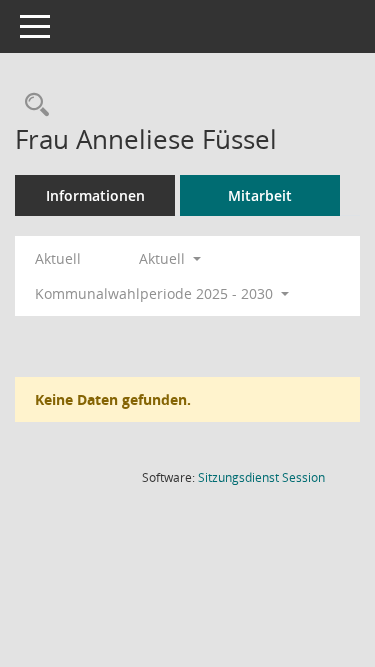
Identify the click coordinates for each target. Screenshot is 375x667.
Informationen (95, 195)
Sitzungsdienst (261, 477)
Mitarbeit (260, 195)
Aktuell (58, 258)
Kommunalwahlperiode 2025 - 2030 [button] (156, 293)
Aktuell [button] (164, 258)
